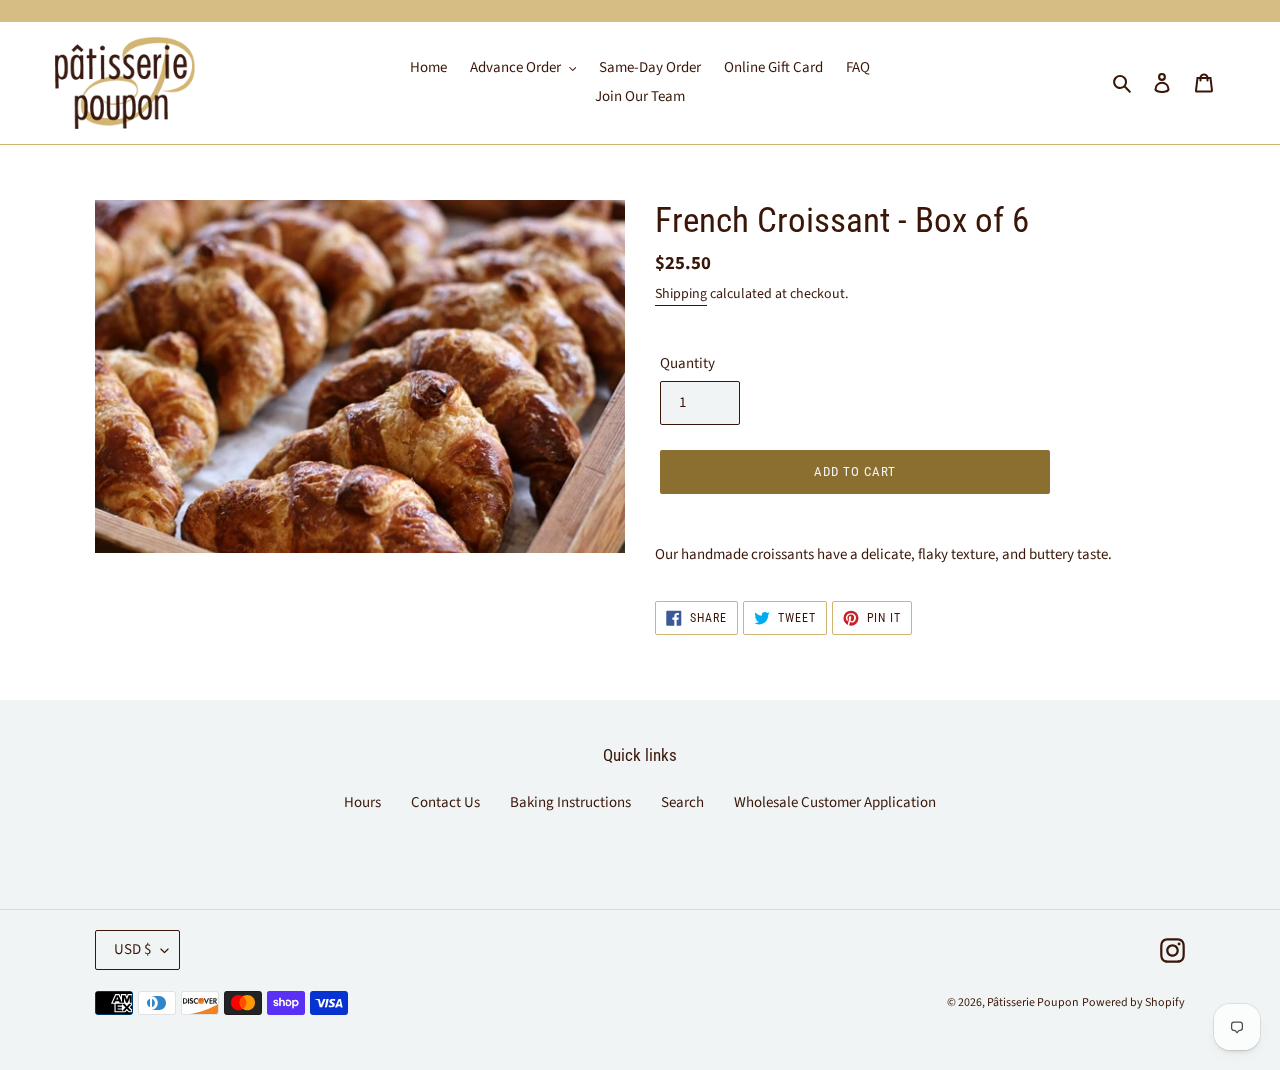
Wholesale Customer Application (835, 802)
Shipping (681, 294)
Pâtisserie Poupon (1033, 1002)
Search (682, 802)
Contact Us (445, 802)
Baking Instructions (570, 802)
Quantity (687, 363)
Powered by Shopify (1133, 1002)
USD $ (132, 949)
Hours (362, 802)
